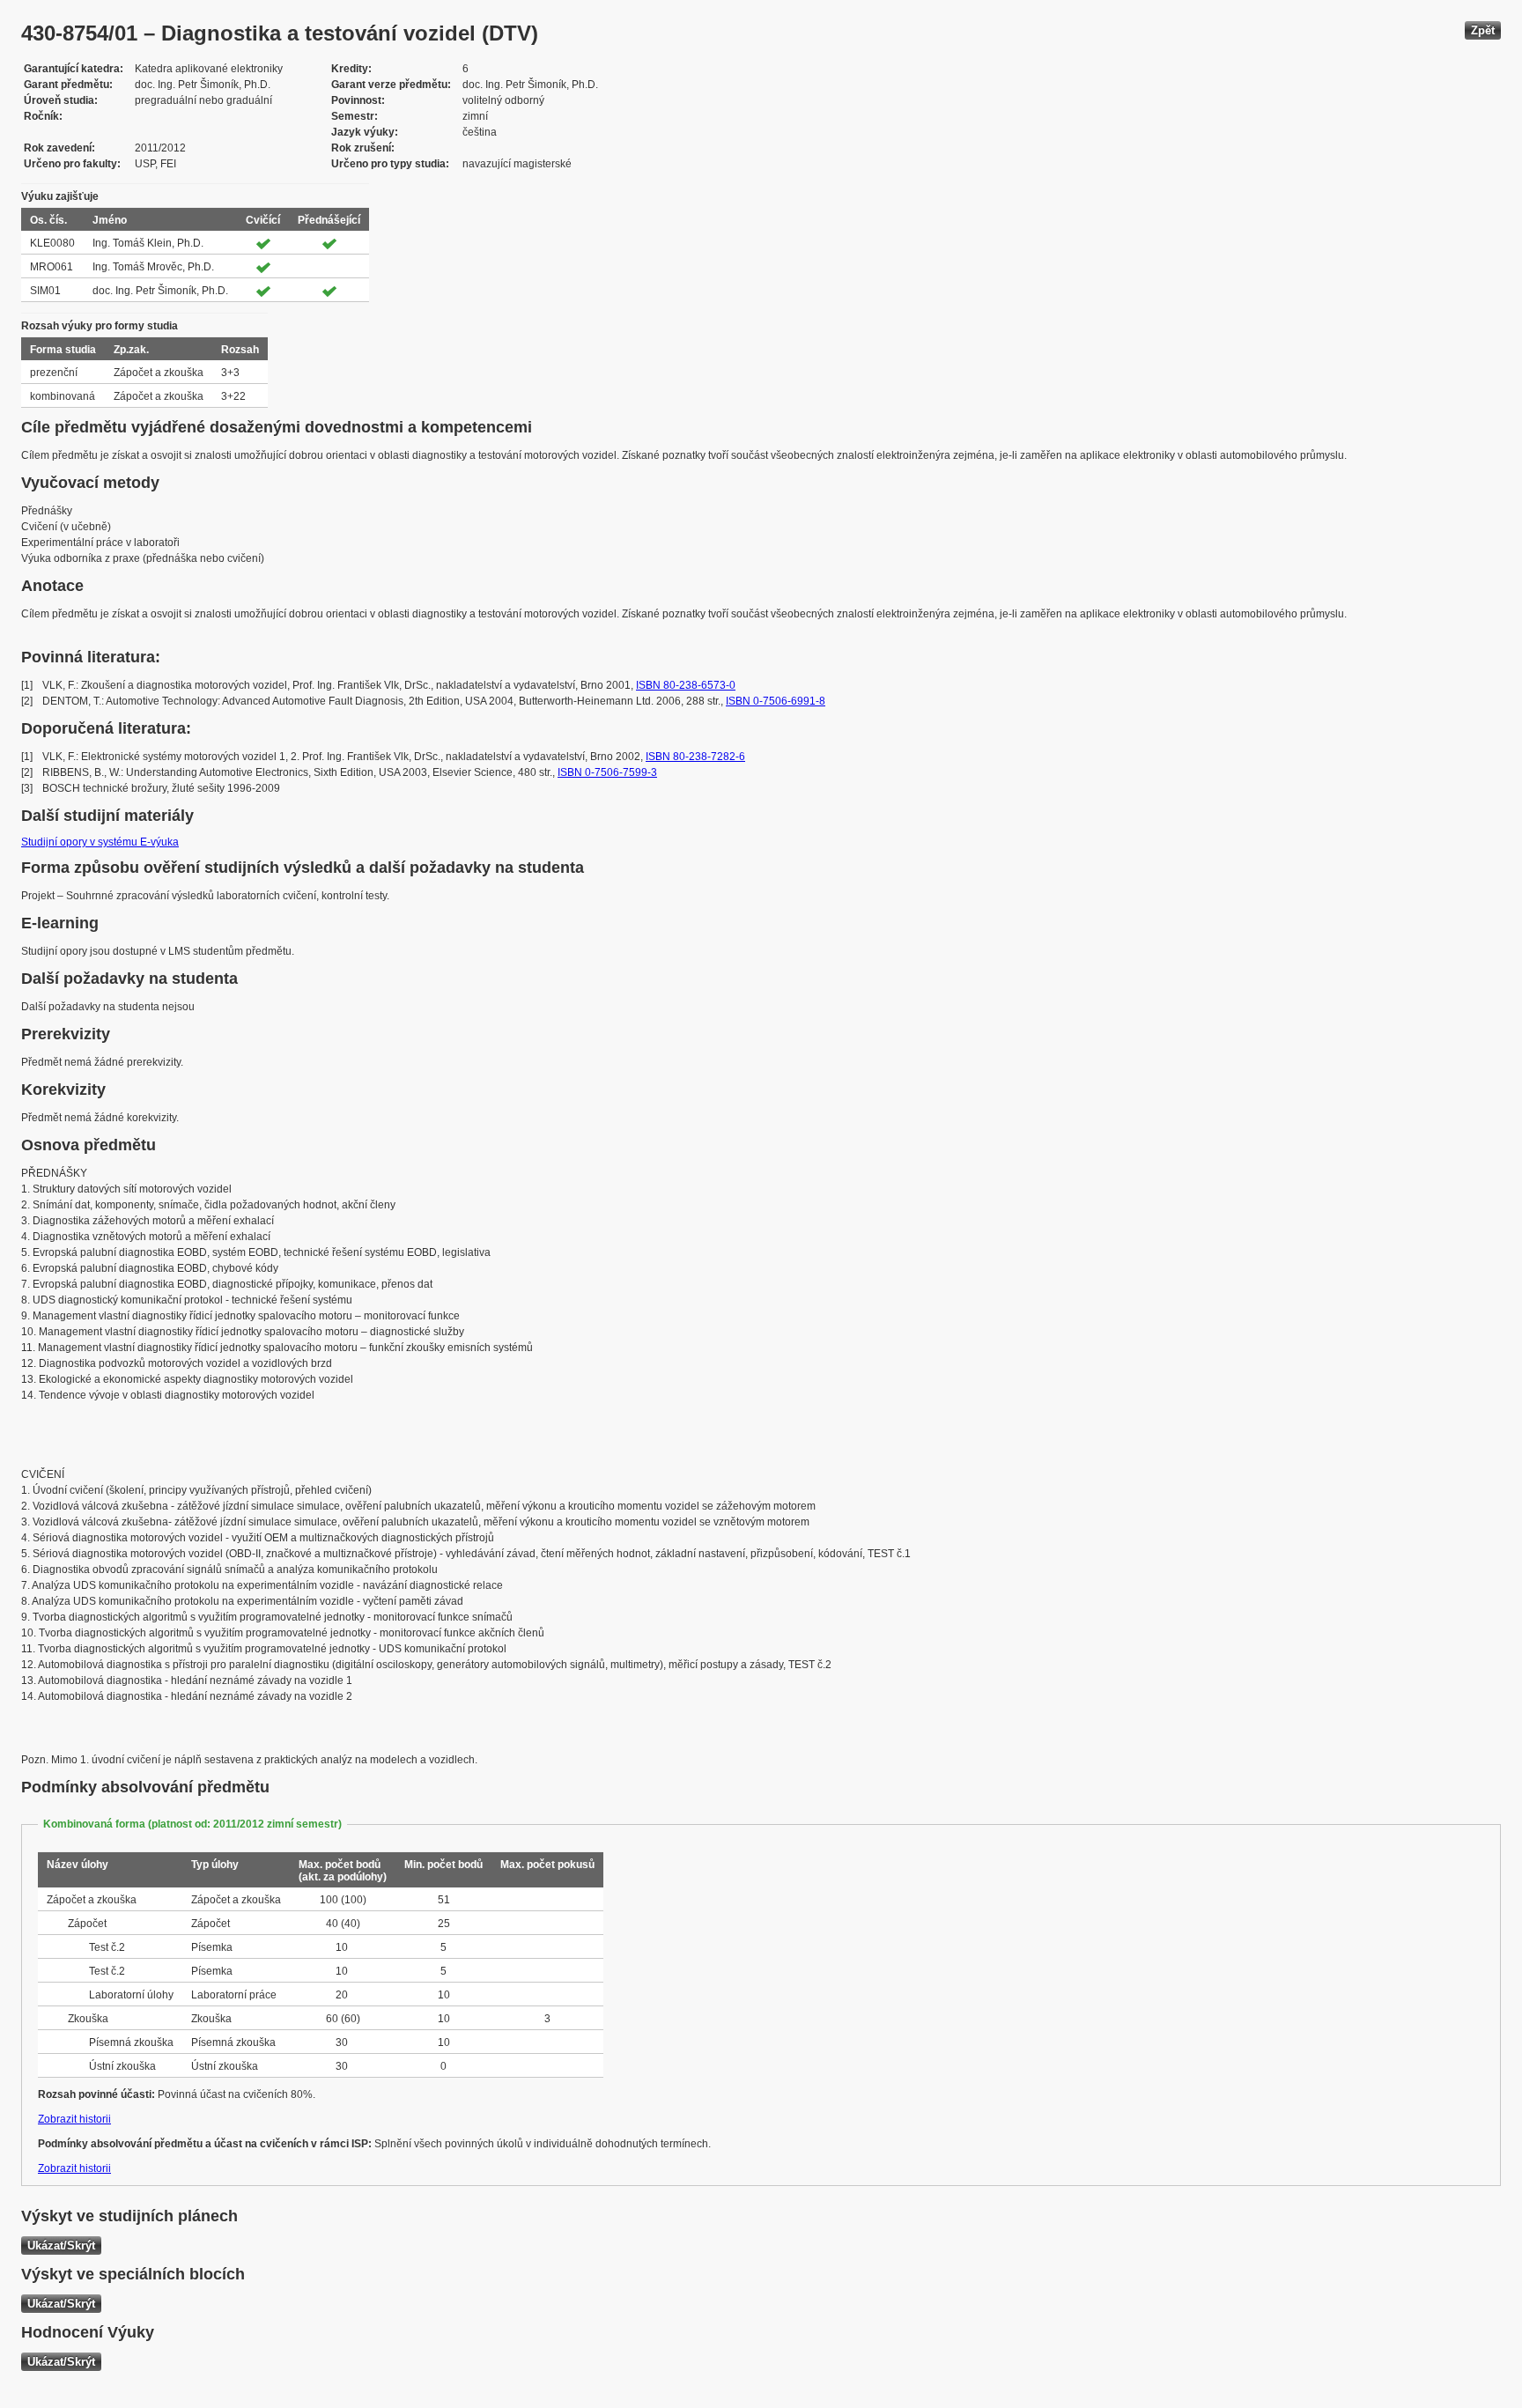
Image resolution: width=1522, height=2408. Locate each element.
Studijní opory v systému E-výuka (100, 842)
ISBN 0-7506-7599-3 (607, 772)
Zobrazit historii (74, 2119)
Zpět (1483, 30)
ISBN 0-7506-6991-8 (776, 701)
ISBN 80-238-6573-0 (686, 685)
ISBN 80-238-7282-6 (695, 757)
